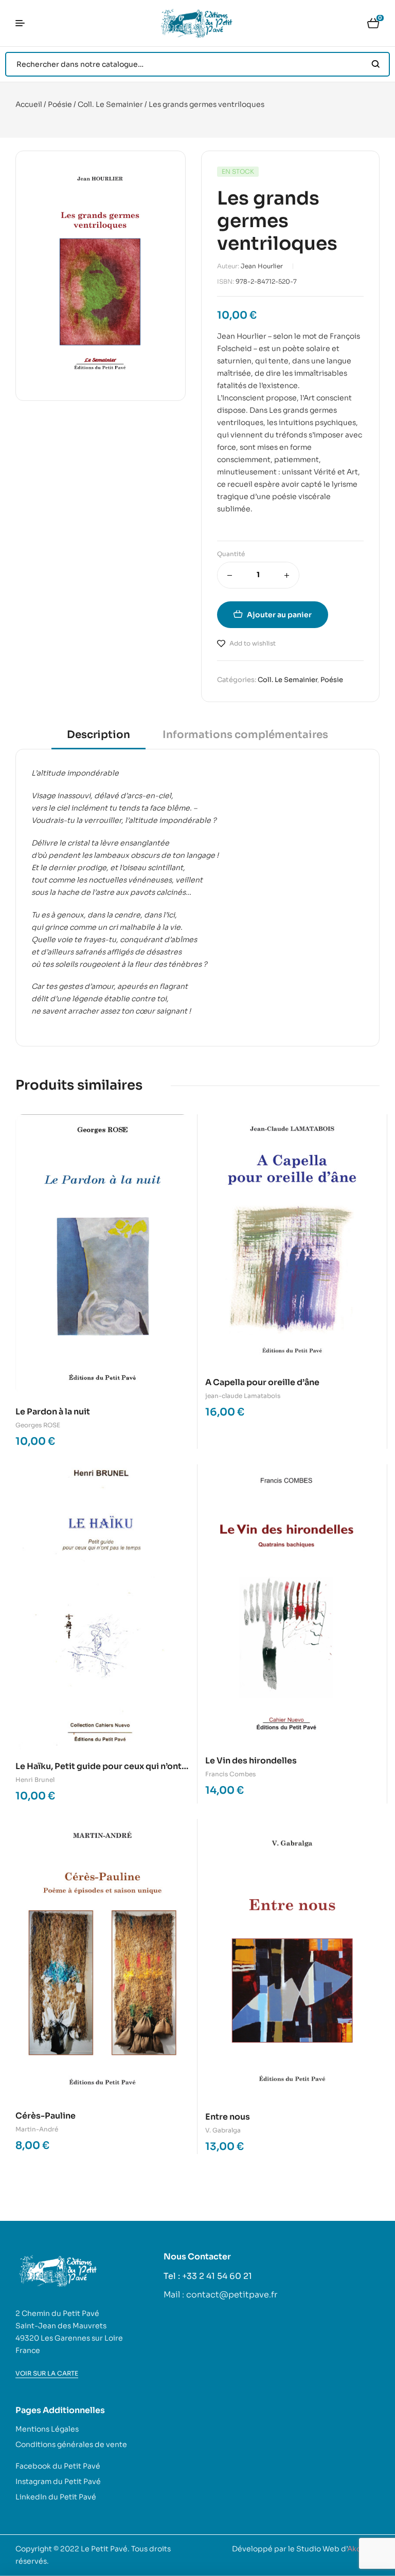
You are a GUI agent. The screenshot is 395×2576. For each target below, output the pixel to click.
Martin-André (37, 2129)
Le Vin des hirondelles (251, 1761)
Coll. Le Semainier (110, 104)
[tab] (98, 738)
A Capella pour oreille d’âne (262, 1382)
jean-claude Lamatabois (243, 1396)
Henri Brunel (35, 1780)
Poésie (60, 104)
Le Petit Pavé (104, 2549)
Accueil (29, 104)
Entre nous (228, 2117)
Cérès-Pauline (46, 2116)
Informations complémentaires (245, 735)
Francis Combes (230, 1774)
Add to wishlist (253, 643)
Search (376, 64)
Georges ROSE (38, 1425)
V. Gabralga (223, 2130)
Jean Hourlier (262, 266)
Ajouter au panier (279, 615)
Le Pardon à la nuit (53, 1412)
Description (98, 735)
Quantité (231, 554)
